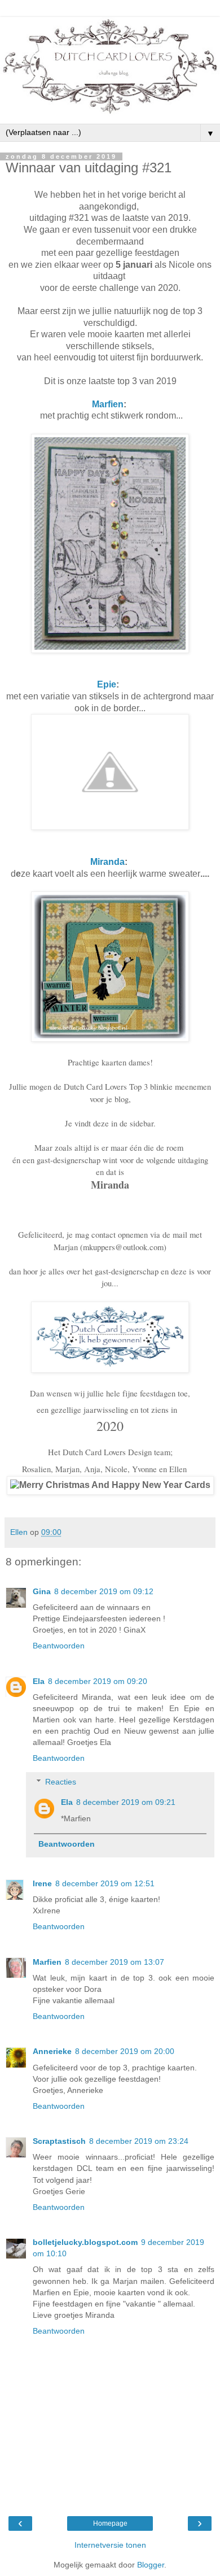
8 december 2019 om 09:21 (126, 1802)
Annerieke (52, 2051)
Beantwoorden (59, 1646)
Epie (107, 684)
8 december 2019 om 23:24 (139, 2141)
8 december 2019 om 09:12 (104, 1591)
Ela (39, 1681)
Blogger (151, 2565)
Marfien (108, 404)
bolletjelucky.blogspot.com (85, 2242)
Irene (42, 1883)
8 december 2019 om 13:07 (115, 1962)
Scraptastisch (59, 2141)
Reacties (61, 1782)
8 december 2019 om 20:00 (125, 2051)
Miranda (107, 862)
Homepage (110, 2523)
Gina (42, 1591)
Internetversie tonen (110, 2545)
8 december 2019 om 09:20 (98, 1681)
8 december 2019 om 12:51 (105, 1883)
